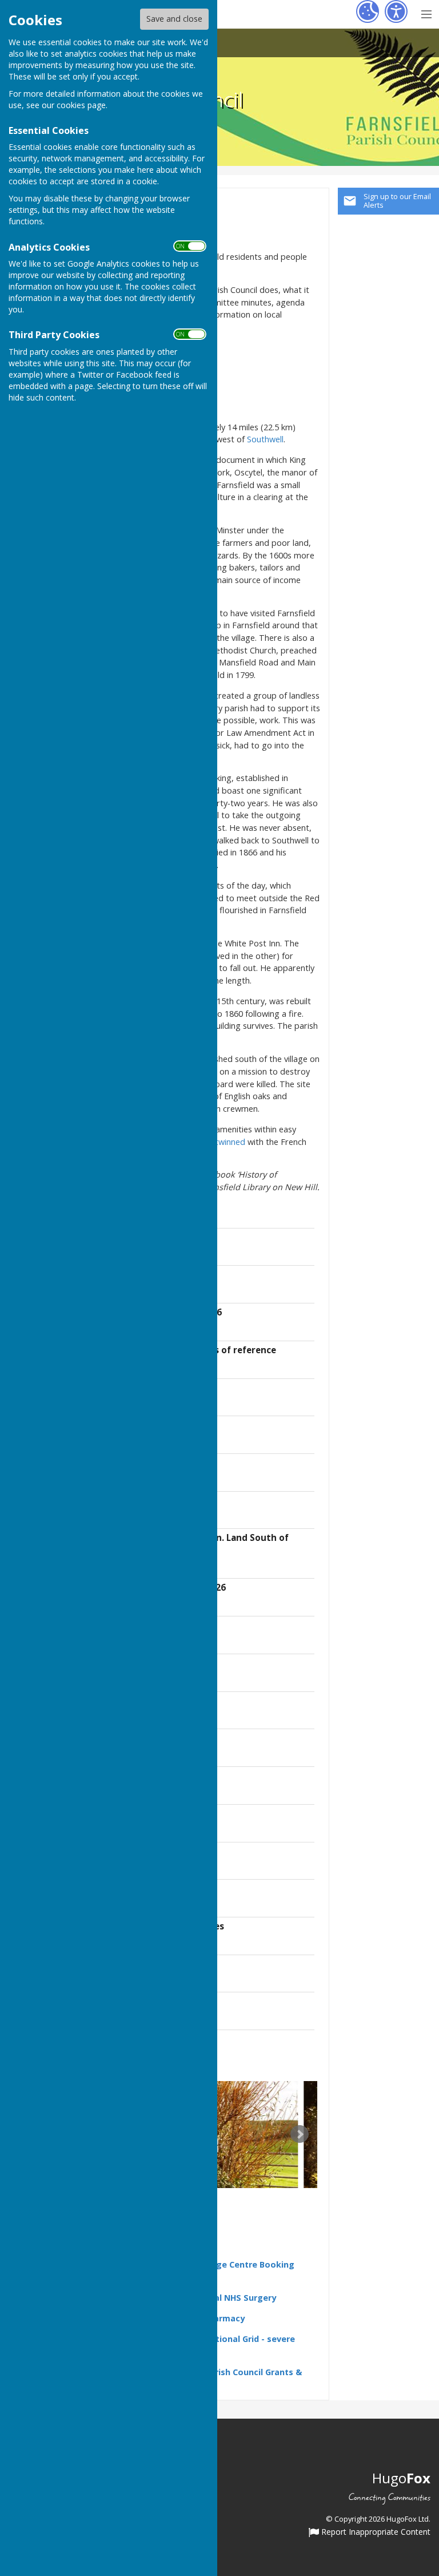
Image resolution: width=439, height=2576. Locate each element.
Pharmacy (224, 2318)
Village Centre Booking (247, 2264)
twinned (230, 1142)
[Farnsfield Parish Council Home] (226, 2135)
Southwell (265, 439)
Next (300, 2134)
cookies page (81, 105)
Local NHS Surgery (238, 2298)
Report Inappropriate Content (375, 2533)
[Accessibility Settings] (396, 11)
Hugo (401, 2478)
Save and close (174, 19)
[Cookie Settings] (368, 11)
